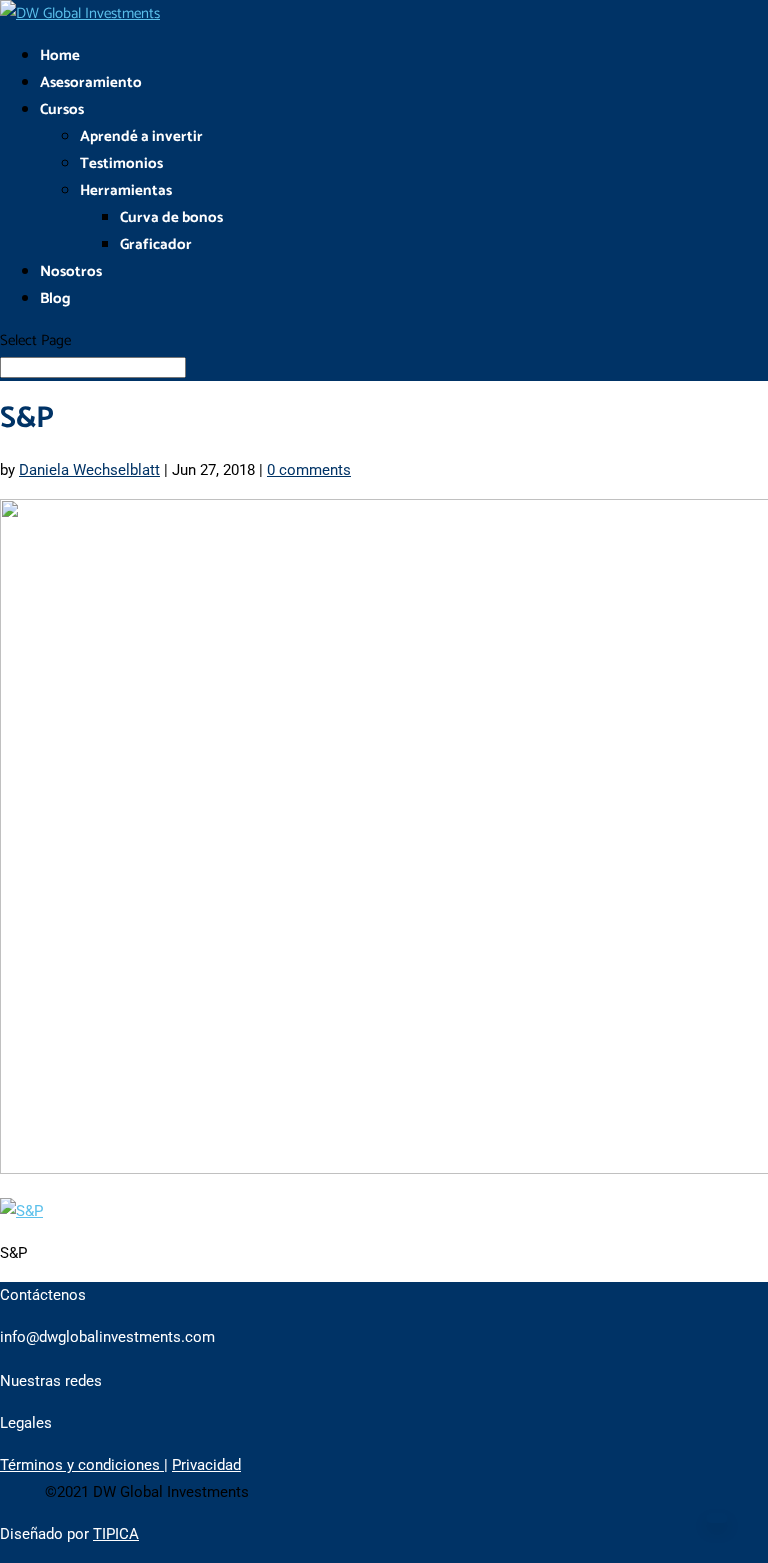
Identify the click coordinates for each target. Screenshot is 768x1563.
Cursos (62, 109)
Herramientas (126, 190)
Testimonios (121, 163)
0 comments (309, 470)
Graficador (156, 244)
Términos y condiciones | (84, 1465)
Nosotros (71, 271)
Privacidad (206, 1465)
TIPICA (116, 1534)
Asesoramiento (91, 82)
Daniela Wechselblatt (89, 470)
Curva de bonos (171, 217)
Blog (55, 298)
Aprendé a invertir (141, 136)
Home (60, 55)
